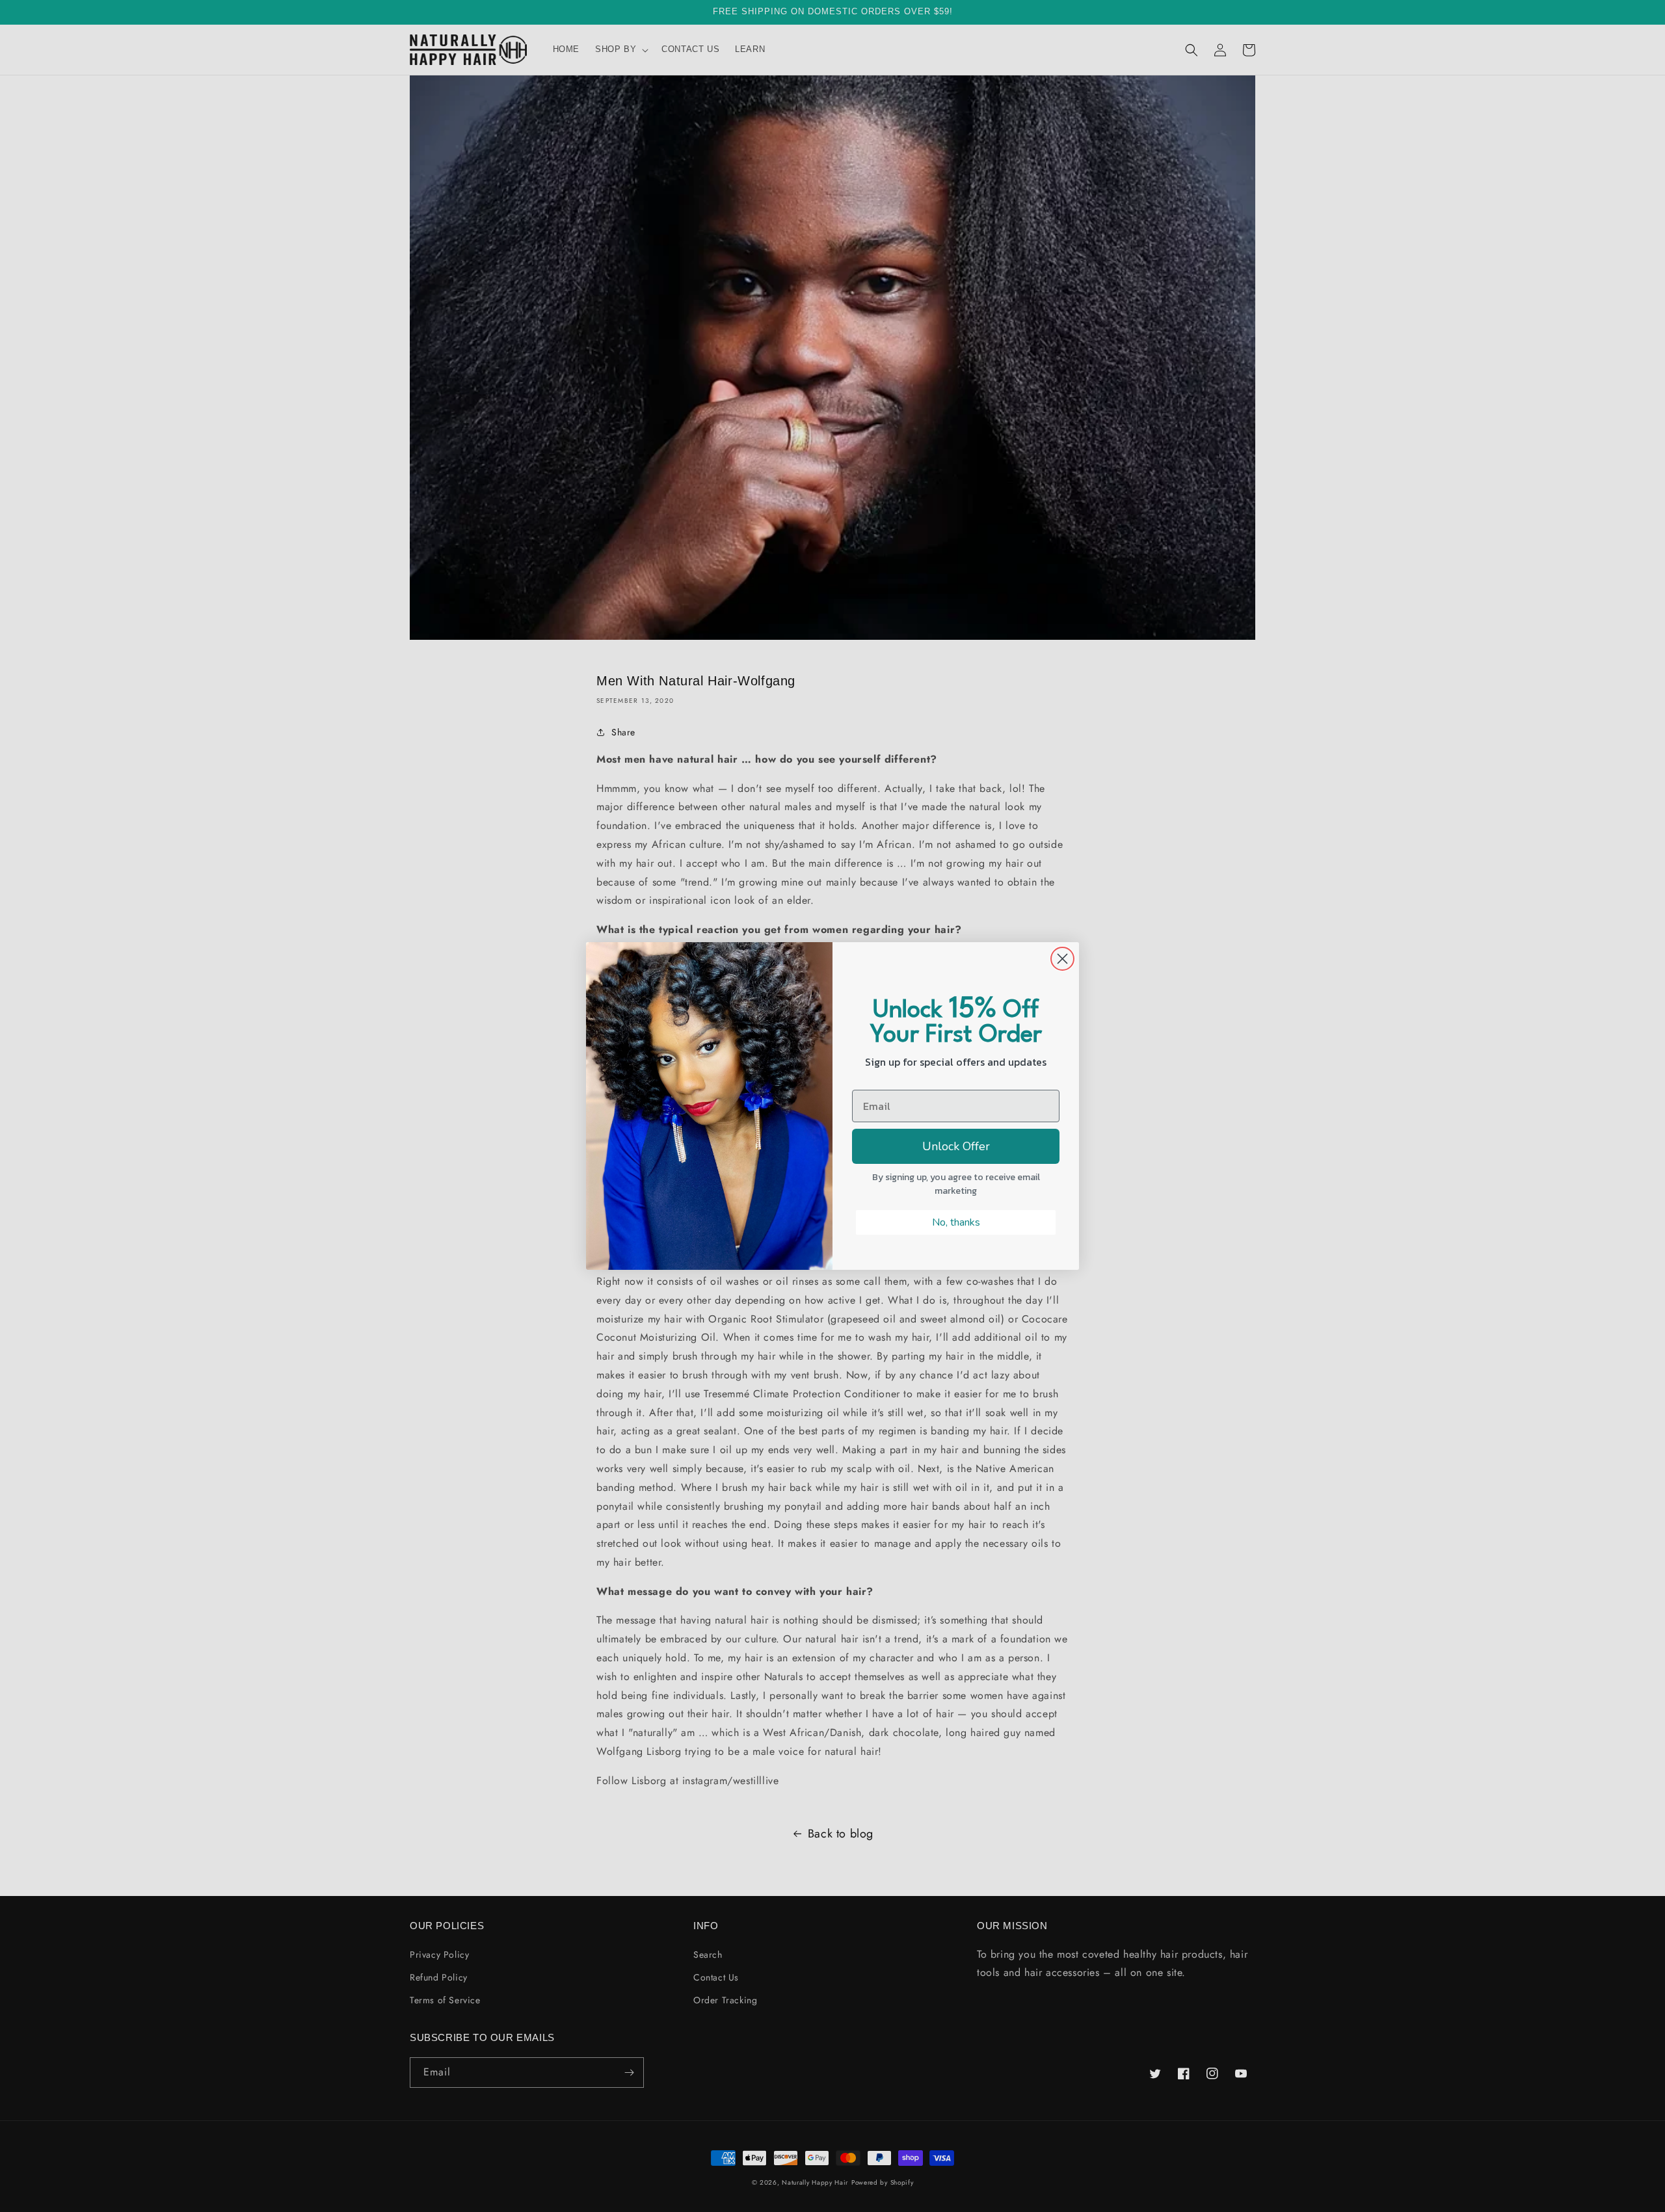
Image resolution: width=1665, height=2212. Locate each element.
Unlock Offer (956, 1146)
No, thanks (956, 1222)
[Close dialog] (1062, 959)
